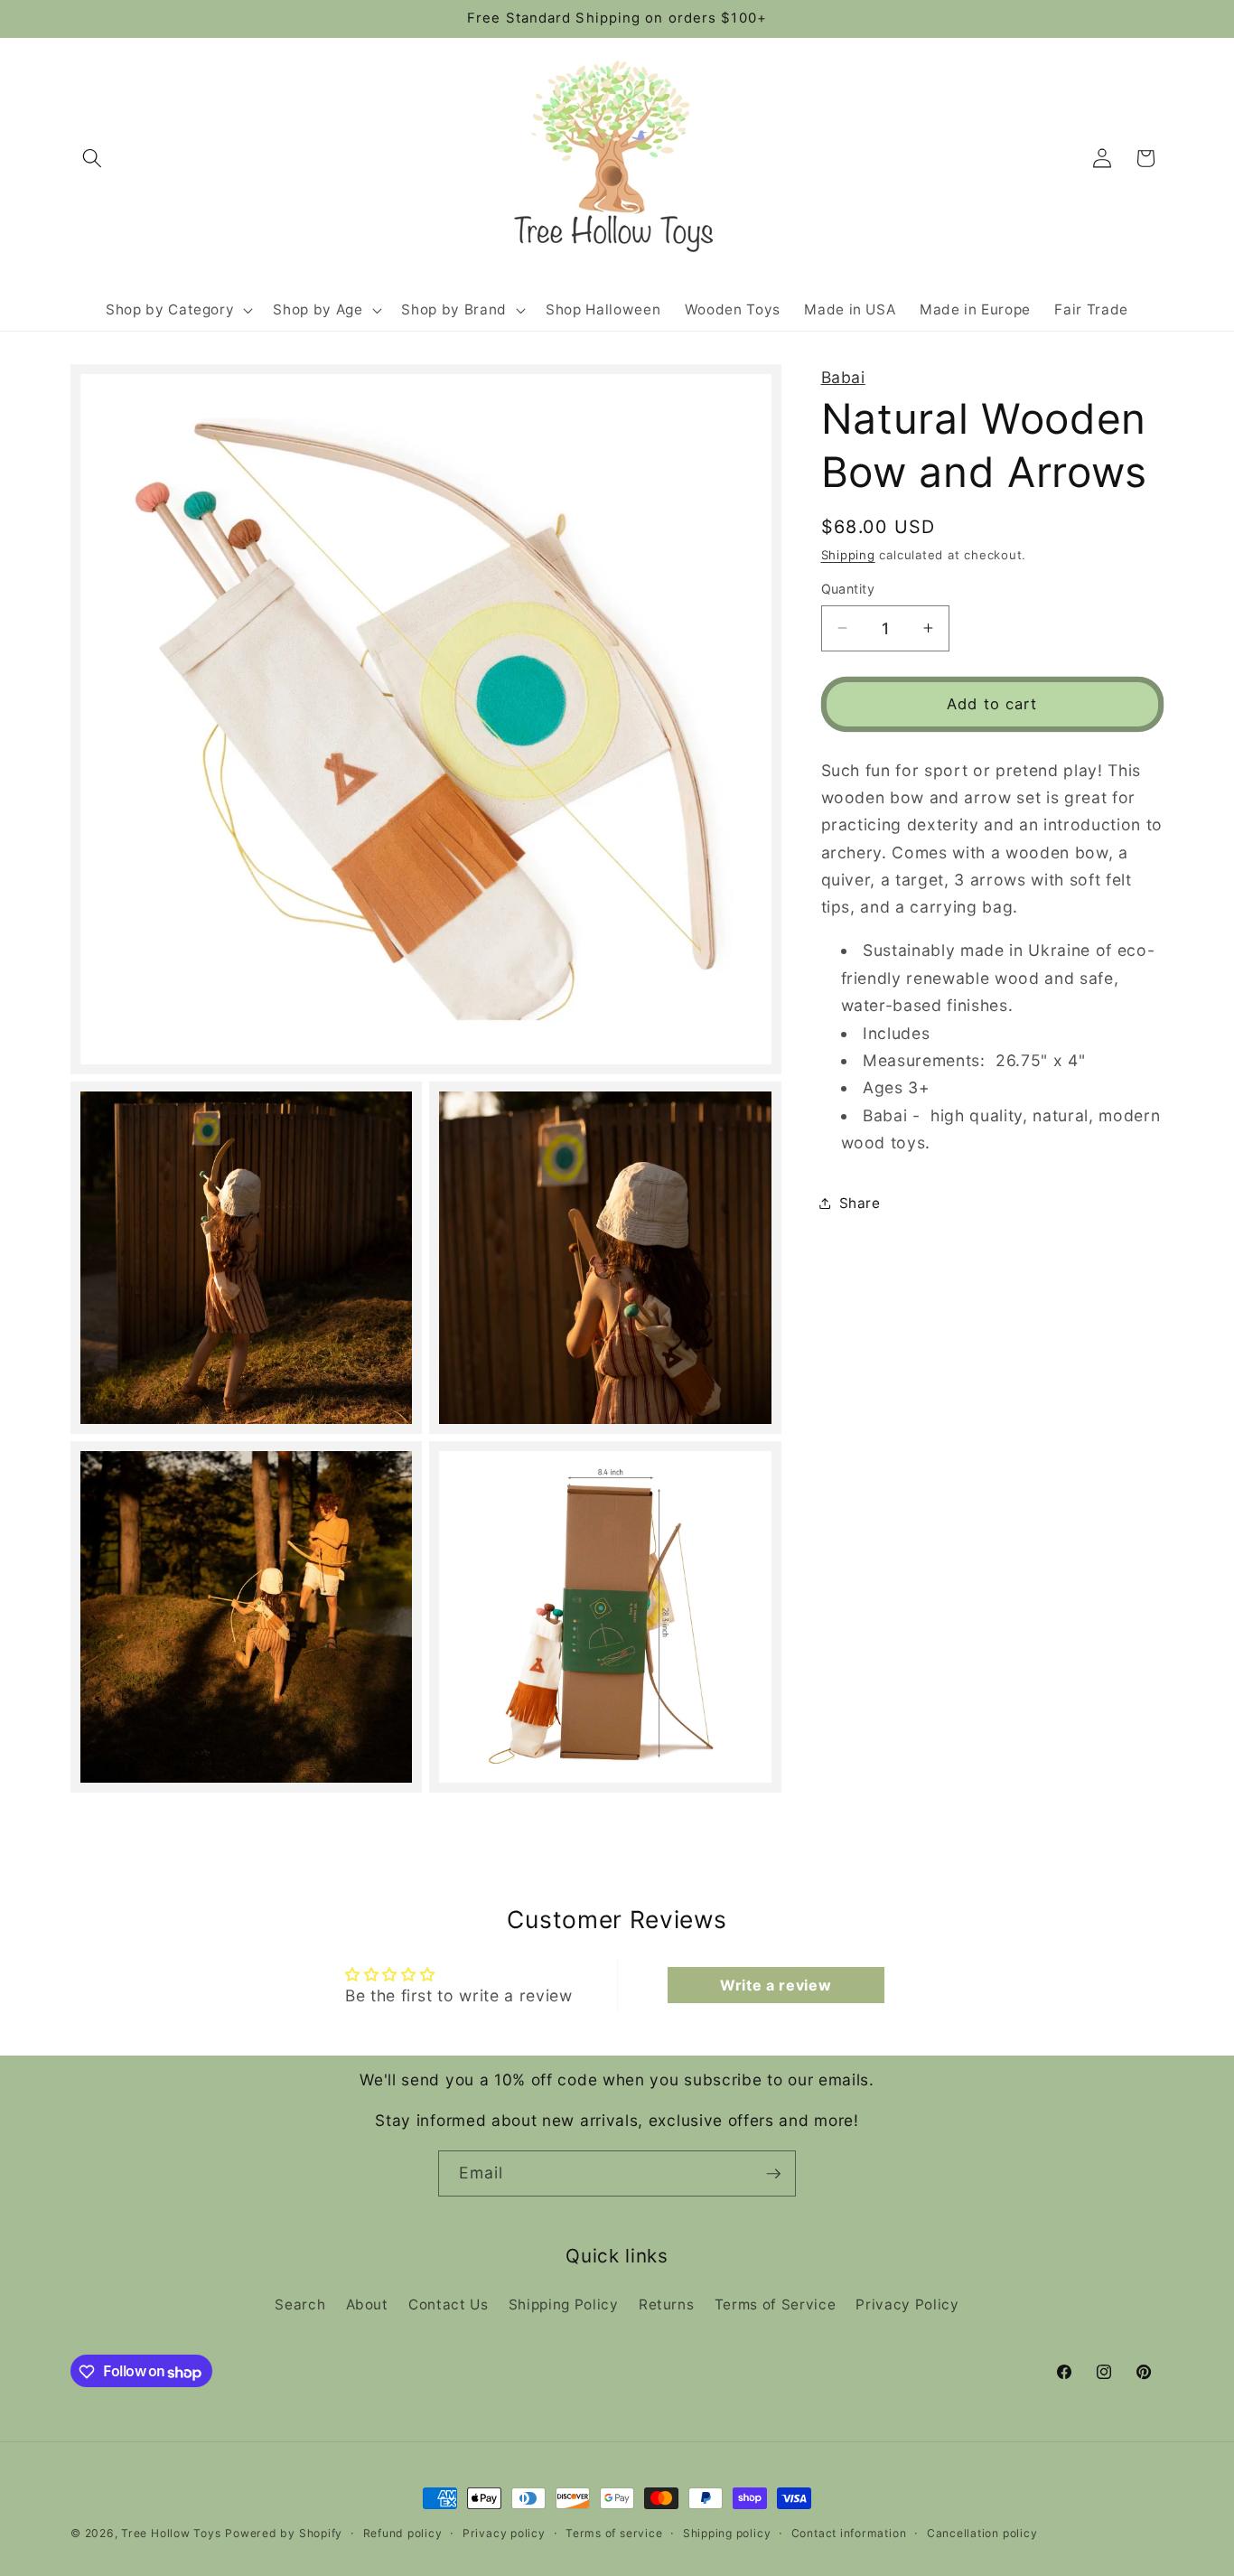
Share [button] (860, 1202)
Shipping (848, 554)
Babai (843, 377)
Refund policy (403, 2533)
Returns (667, 2304)
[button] (92, 158)
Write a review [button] (776, 1985)
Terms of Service (776, 2304)
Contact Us (449, 2304)
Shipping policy (727, 2533)
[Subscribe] (773, 2174)
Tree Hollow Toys (171, 2533)
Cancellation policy (982, 2533)
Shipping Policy (564, 2304)
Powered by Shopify (284, 2533)
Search (300, 2304)
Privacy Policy (907, 2304)
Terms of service (614, 2533)
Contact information (849, 2533)
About (367, 2304)
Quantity (848, 589)
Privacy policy (504, 2533)
